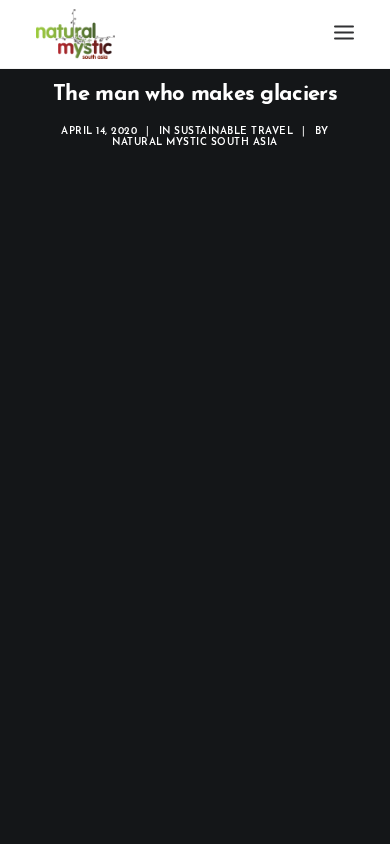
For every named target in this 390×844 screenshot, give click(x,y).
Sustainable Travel (233, 131)
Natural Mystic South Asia (195, 142)
